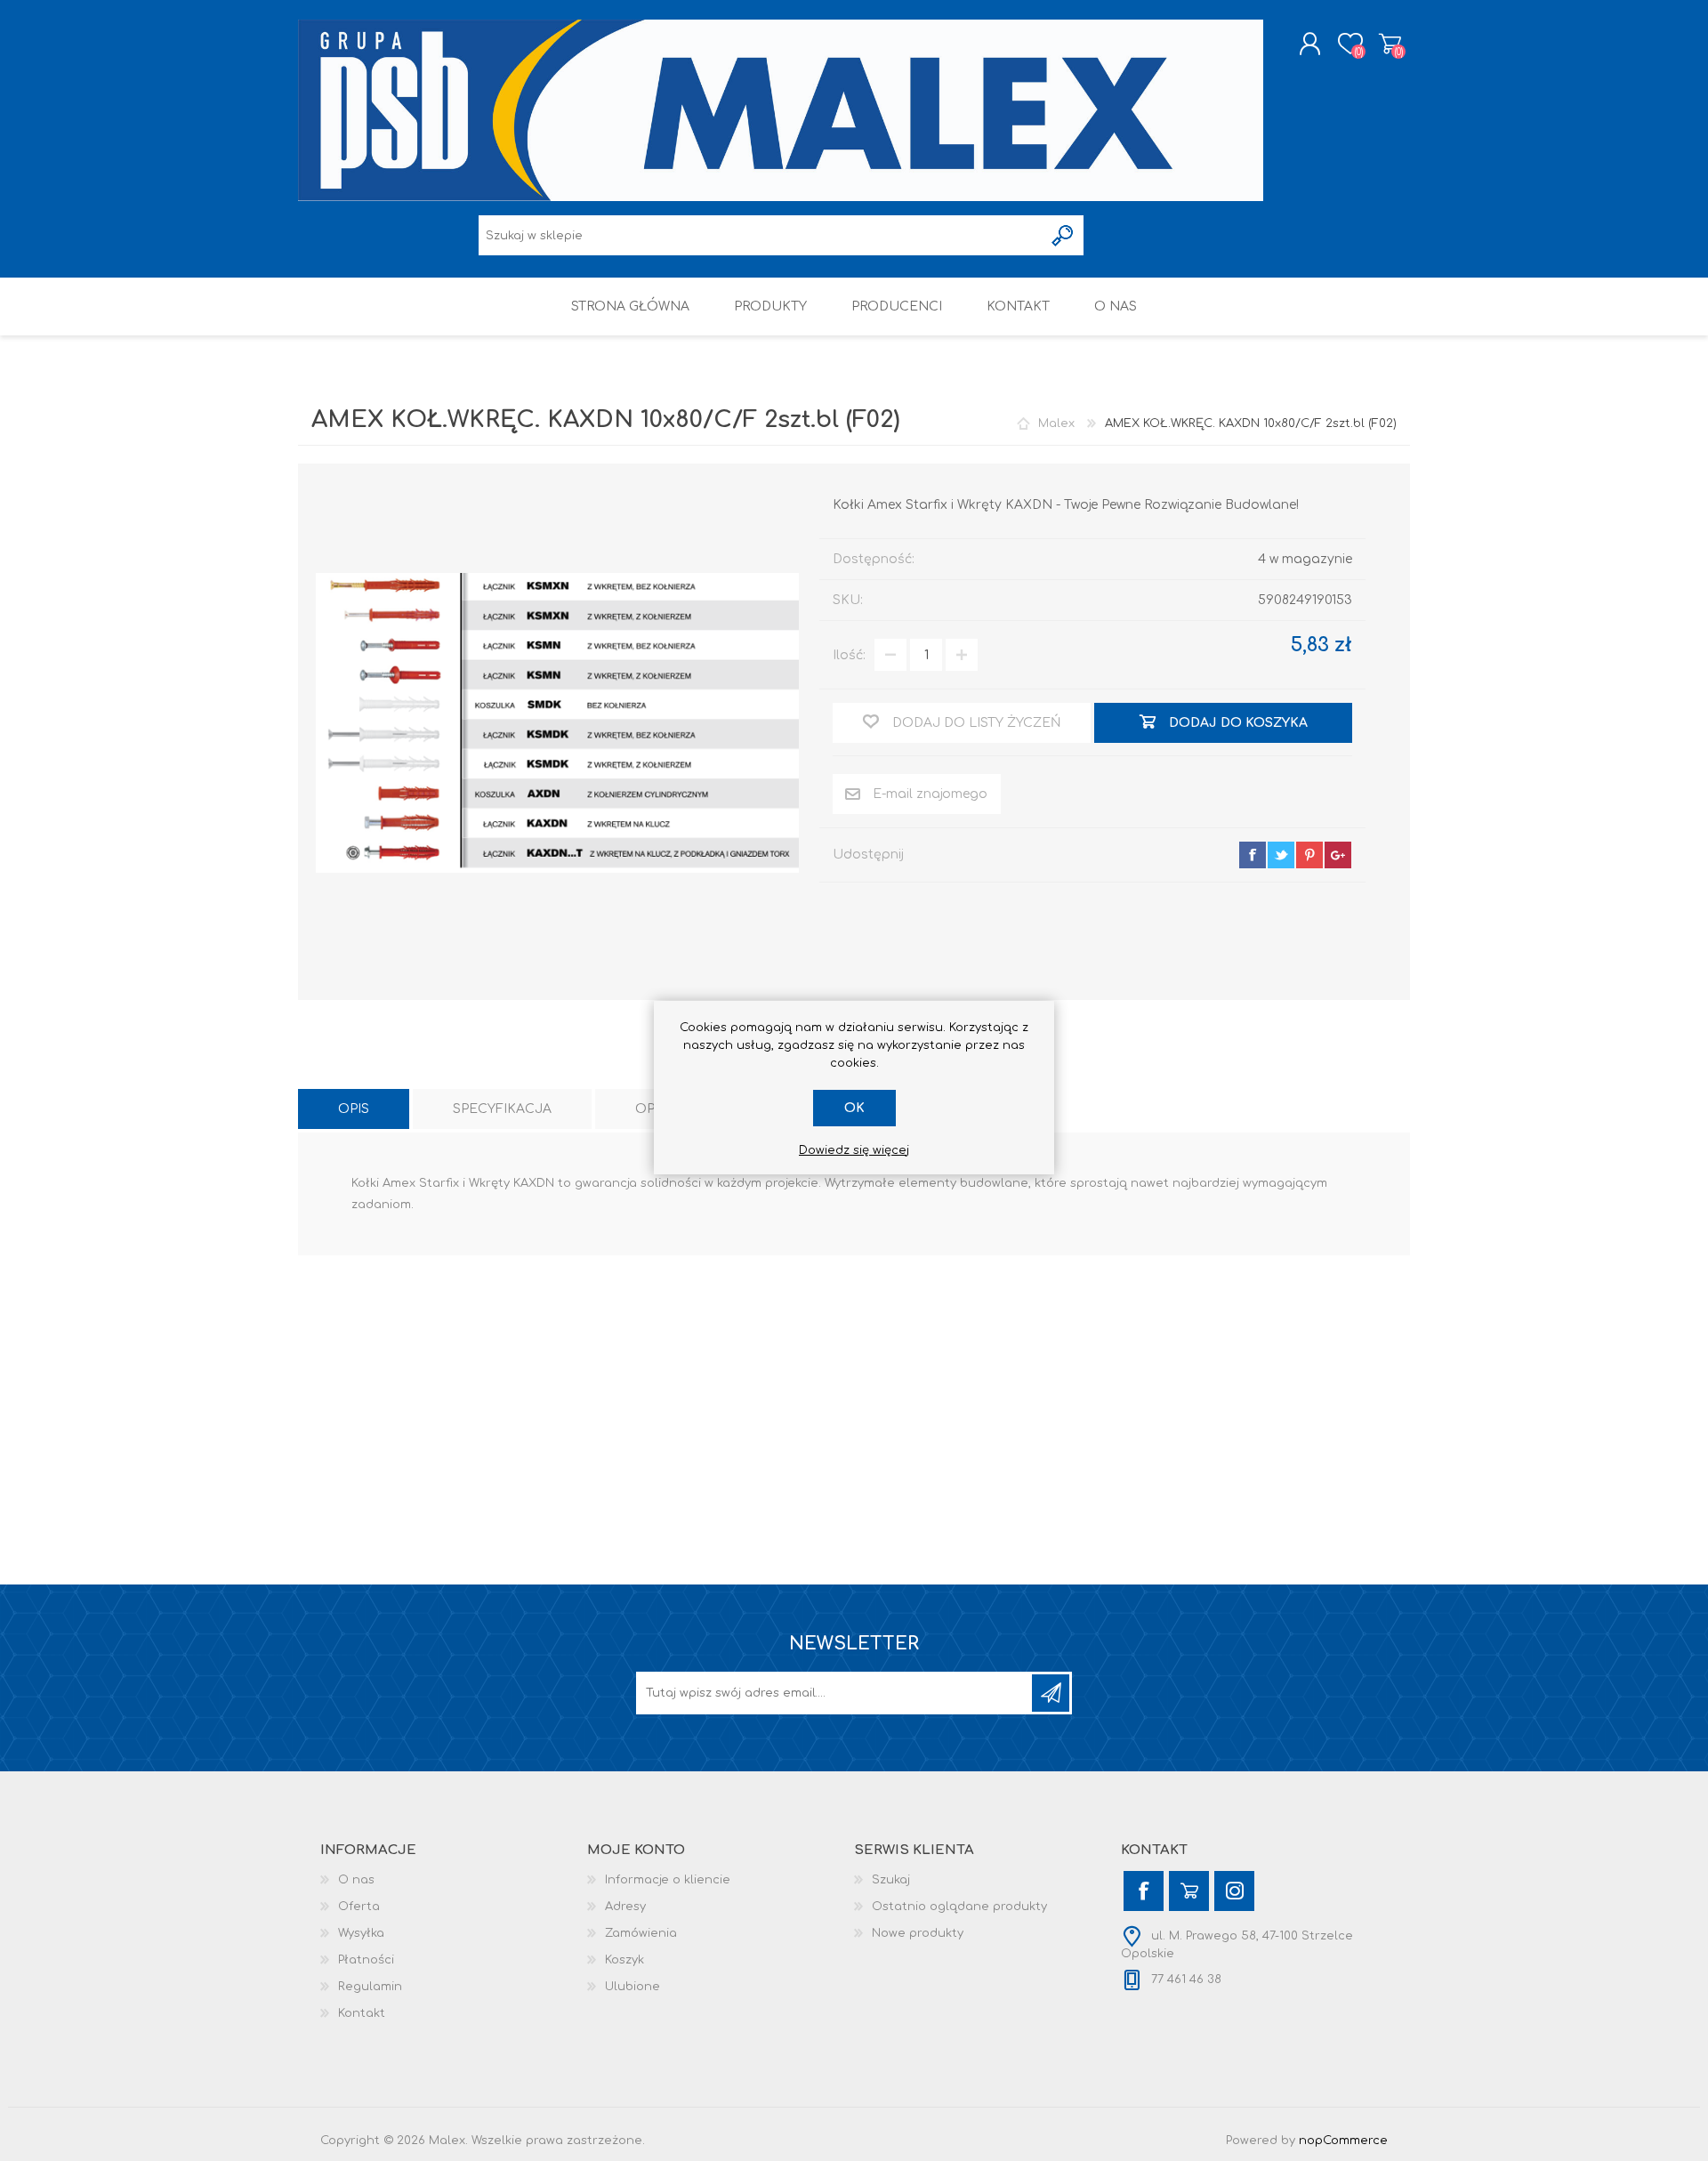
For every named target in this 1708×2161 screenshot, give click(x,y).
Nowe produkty (918, 1933)
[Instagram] (1234, 1891)
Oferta (359, 1907)
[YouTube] (1189, 1891)
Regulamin (370, 1987)
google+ (1338, 855)
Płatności (366, 1960)
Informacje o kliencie (668, 1880)
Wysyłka (361, 1933)
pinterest (1309, 855)
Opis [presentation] (354, 1109)
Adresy (625, 1907)
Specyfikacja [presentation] (502, 1109)
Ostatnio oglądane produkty (959, 1907)
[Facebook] (1144, 1891)
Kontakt (362, 2013)
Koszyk (1390, 44)
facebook (1253, 855)
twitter (1281, 855)
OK (854, 1108)
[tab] (354, 1109)
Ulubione (632, 1987)
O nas (356, 1880)
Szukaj (891, 1880)
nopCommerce (1343, 2141)
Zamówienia (641, 1933)
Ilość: (849, 655)
